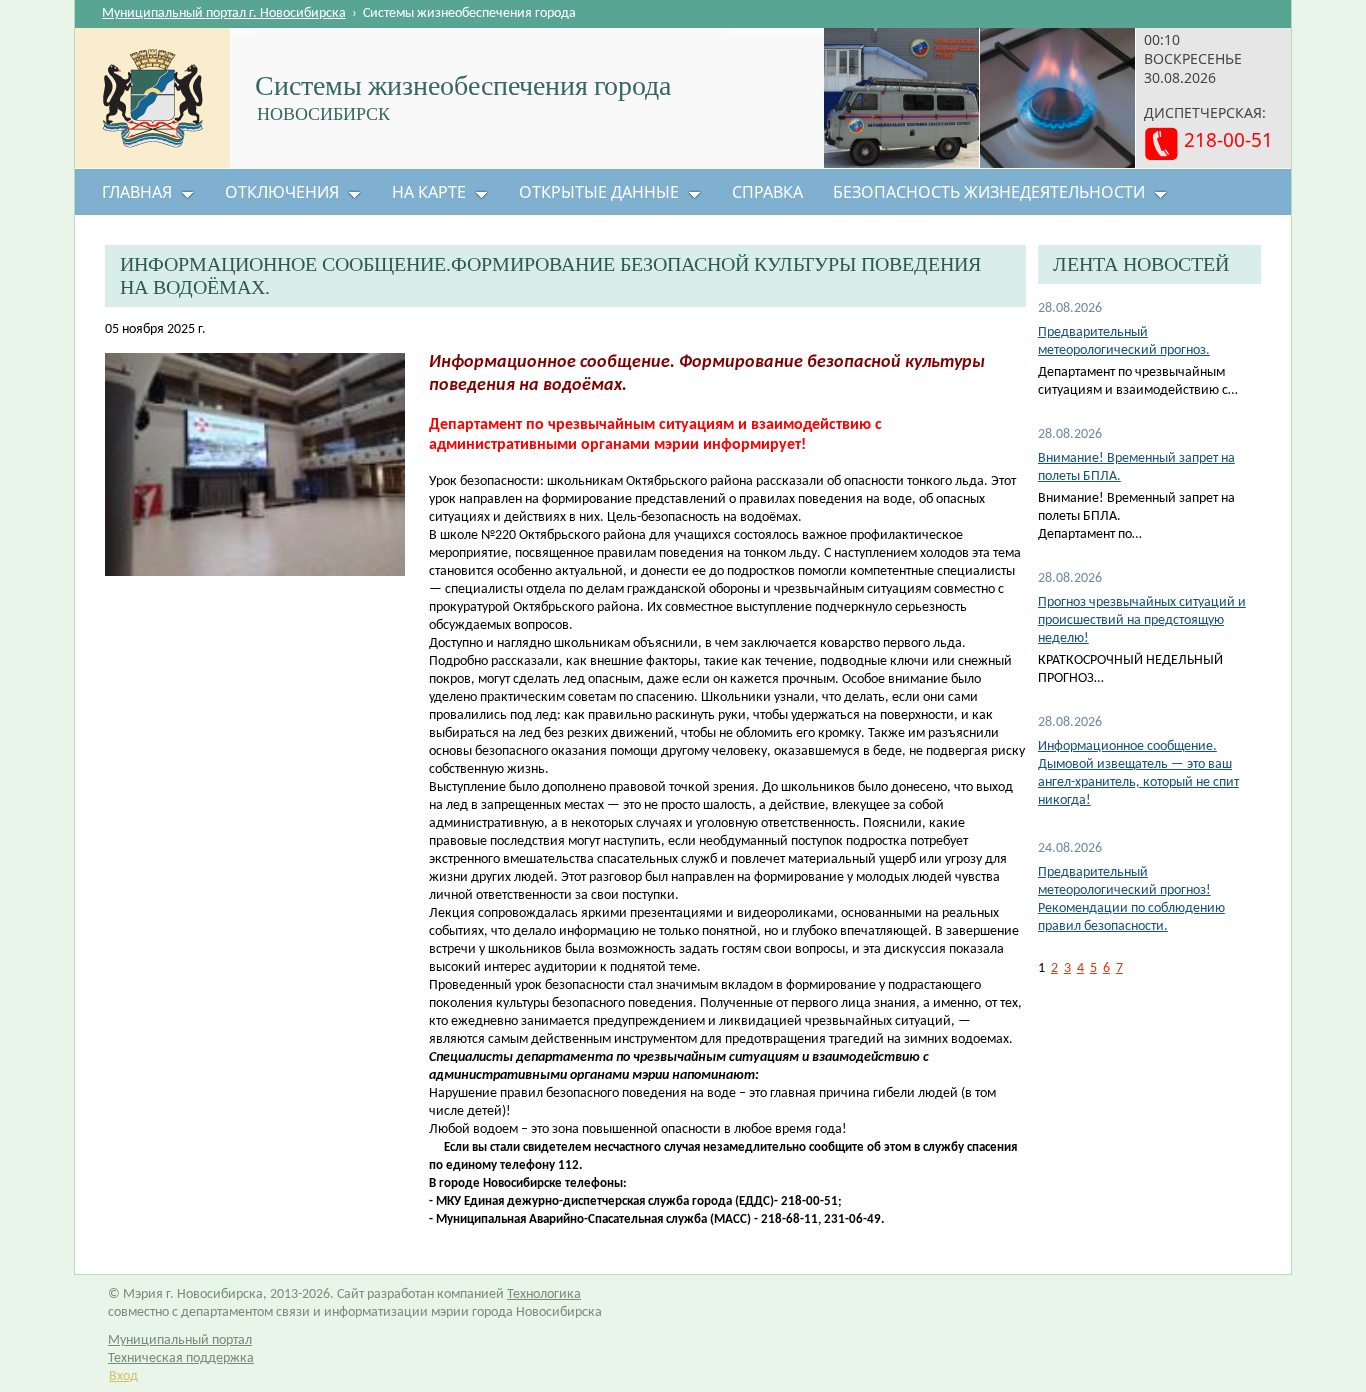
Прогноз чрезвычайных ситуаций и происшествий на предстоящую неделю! (1142, 620)
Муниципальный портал (180, 1340)
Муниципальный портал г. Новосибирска (224, 13)
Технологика (544, 1294)
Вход (123, 1376)
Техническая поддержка (181, 1358)
